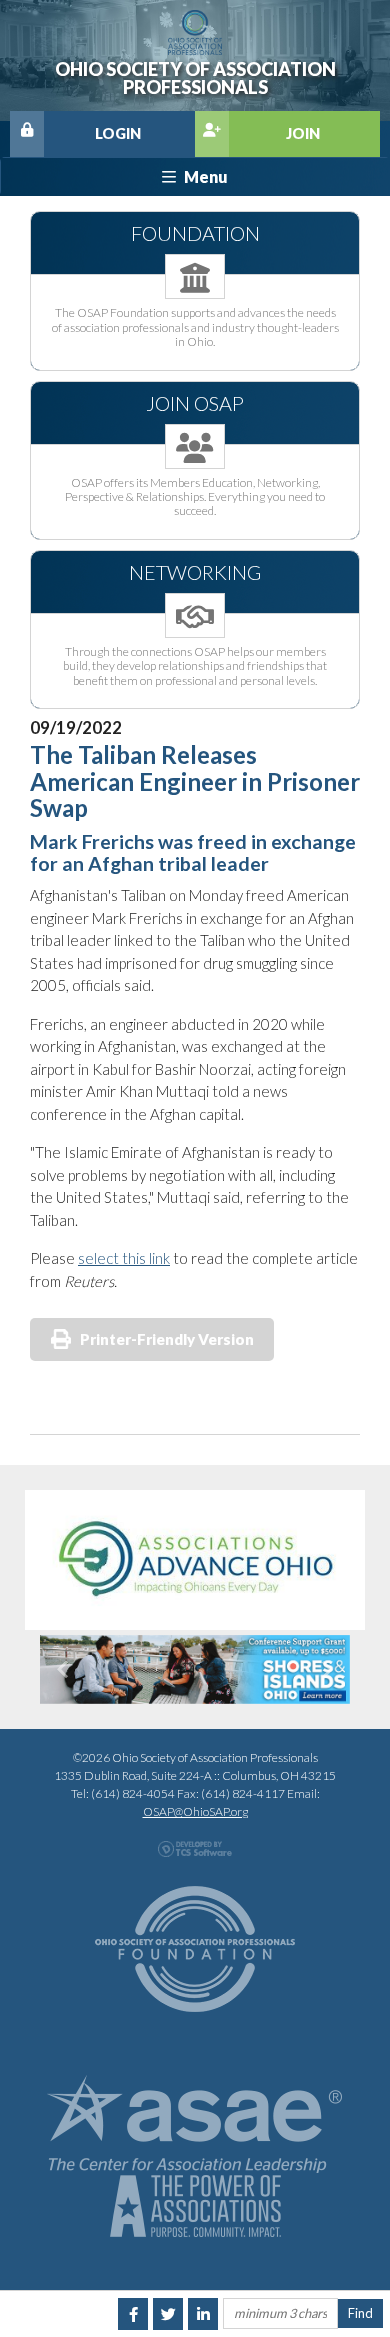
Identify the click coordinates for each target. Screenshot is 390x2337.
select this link (124, 1258)
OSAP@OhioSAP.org (195, 1811)
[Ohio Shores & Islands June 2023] (195, 1670)
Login (118, 133)
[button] (63, 1670)
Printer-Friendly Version (167, 1339)
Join (303, 133)
